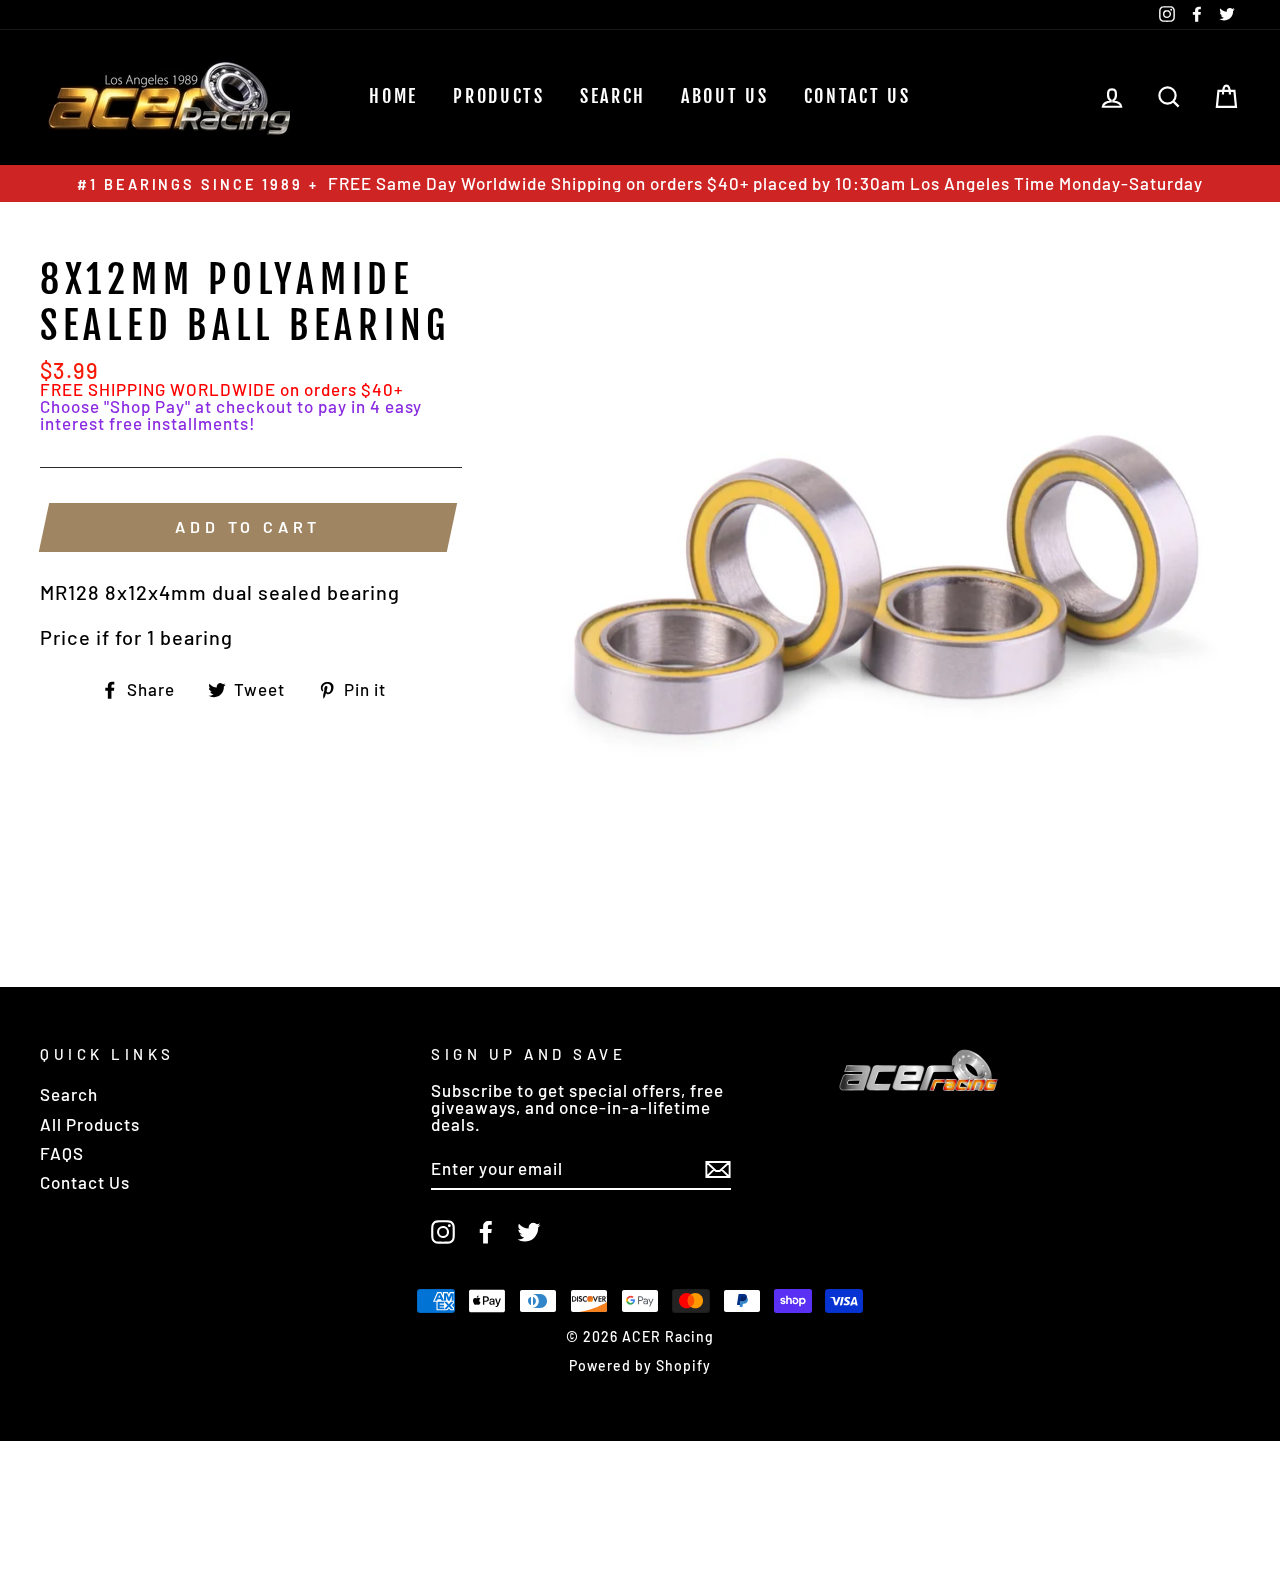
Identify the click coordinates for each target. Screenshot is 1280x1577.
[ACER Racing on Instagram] (443, 1232)
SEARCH (613, 96)
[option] (640, 183)
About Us (725, 96)
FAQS (62, 1153)
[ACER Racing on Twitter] (529, 1232)
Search (69, 1094)
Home (393, 96)
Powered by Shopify (640, 1365)
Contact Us (857, 96)
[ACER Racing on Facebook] (486, 1232)
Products (499, 96)
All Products (90, 1124)
